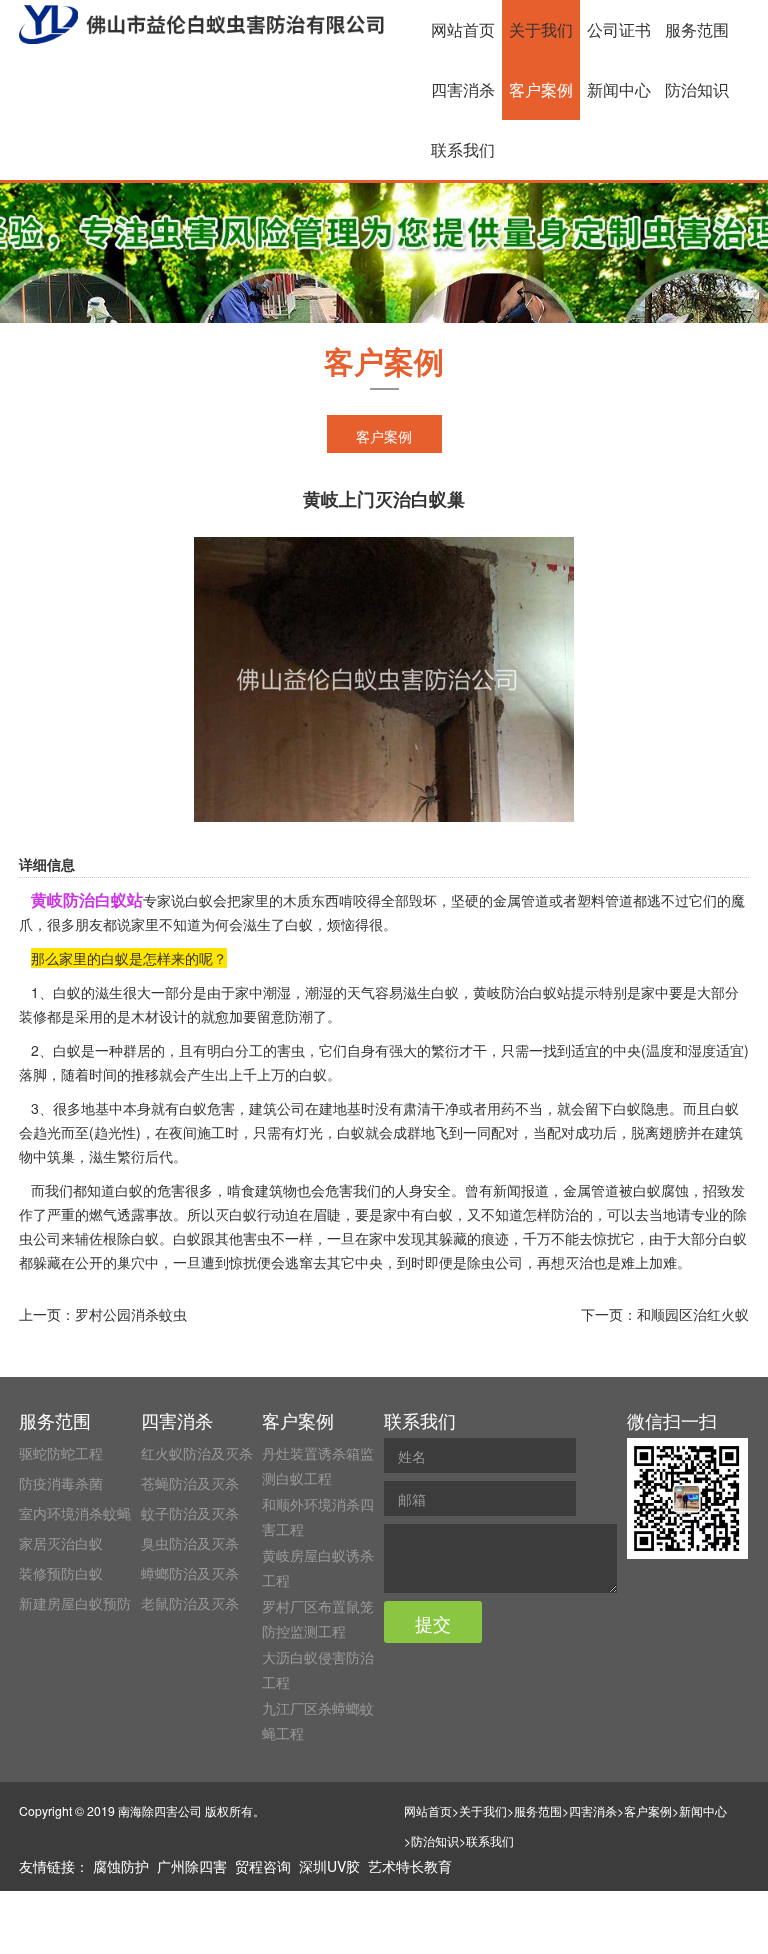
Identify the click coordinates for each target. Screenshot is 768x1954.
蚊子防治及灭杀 (190, 1513)
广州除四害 (192, 1866)
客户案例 (541, 89)
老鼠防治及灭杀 (190, 1603)
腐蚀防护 (121, 1866)
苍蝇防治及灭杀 (190, 1483)
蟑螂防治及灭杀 (190, 1573)
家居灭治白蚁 (61, 1543)
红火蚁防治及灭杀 (197, 1453)
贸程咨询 (263, 1866)
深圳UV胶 (329, 1866)
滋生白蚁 (431, 992)
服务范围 (697, 29)
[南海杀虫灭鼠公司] (201, 24)
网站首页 (463, 29)
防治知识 (697, 89)
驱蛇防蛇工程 (61, 1453)
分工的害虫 (270, 1050)
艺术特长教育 (410, 1866)
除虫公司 (495, 1262)
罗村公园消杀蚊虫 (131, 1314)
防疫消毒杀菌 (61, 1483)
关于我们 (541, 29)
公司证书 (619, 29)
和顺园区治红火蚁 (693, 1314)
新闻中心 (619, 89)
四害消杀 (463, 89)
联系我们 (463, 149)
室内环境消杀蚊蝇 (75, 1513)
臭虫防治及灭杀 (190, 1543)
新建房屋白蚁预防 (75, 1603)
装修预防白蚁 (61, 1573)
